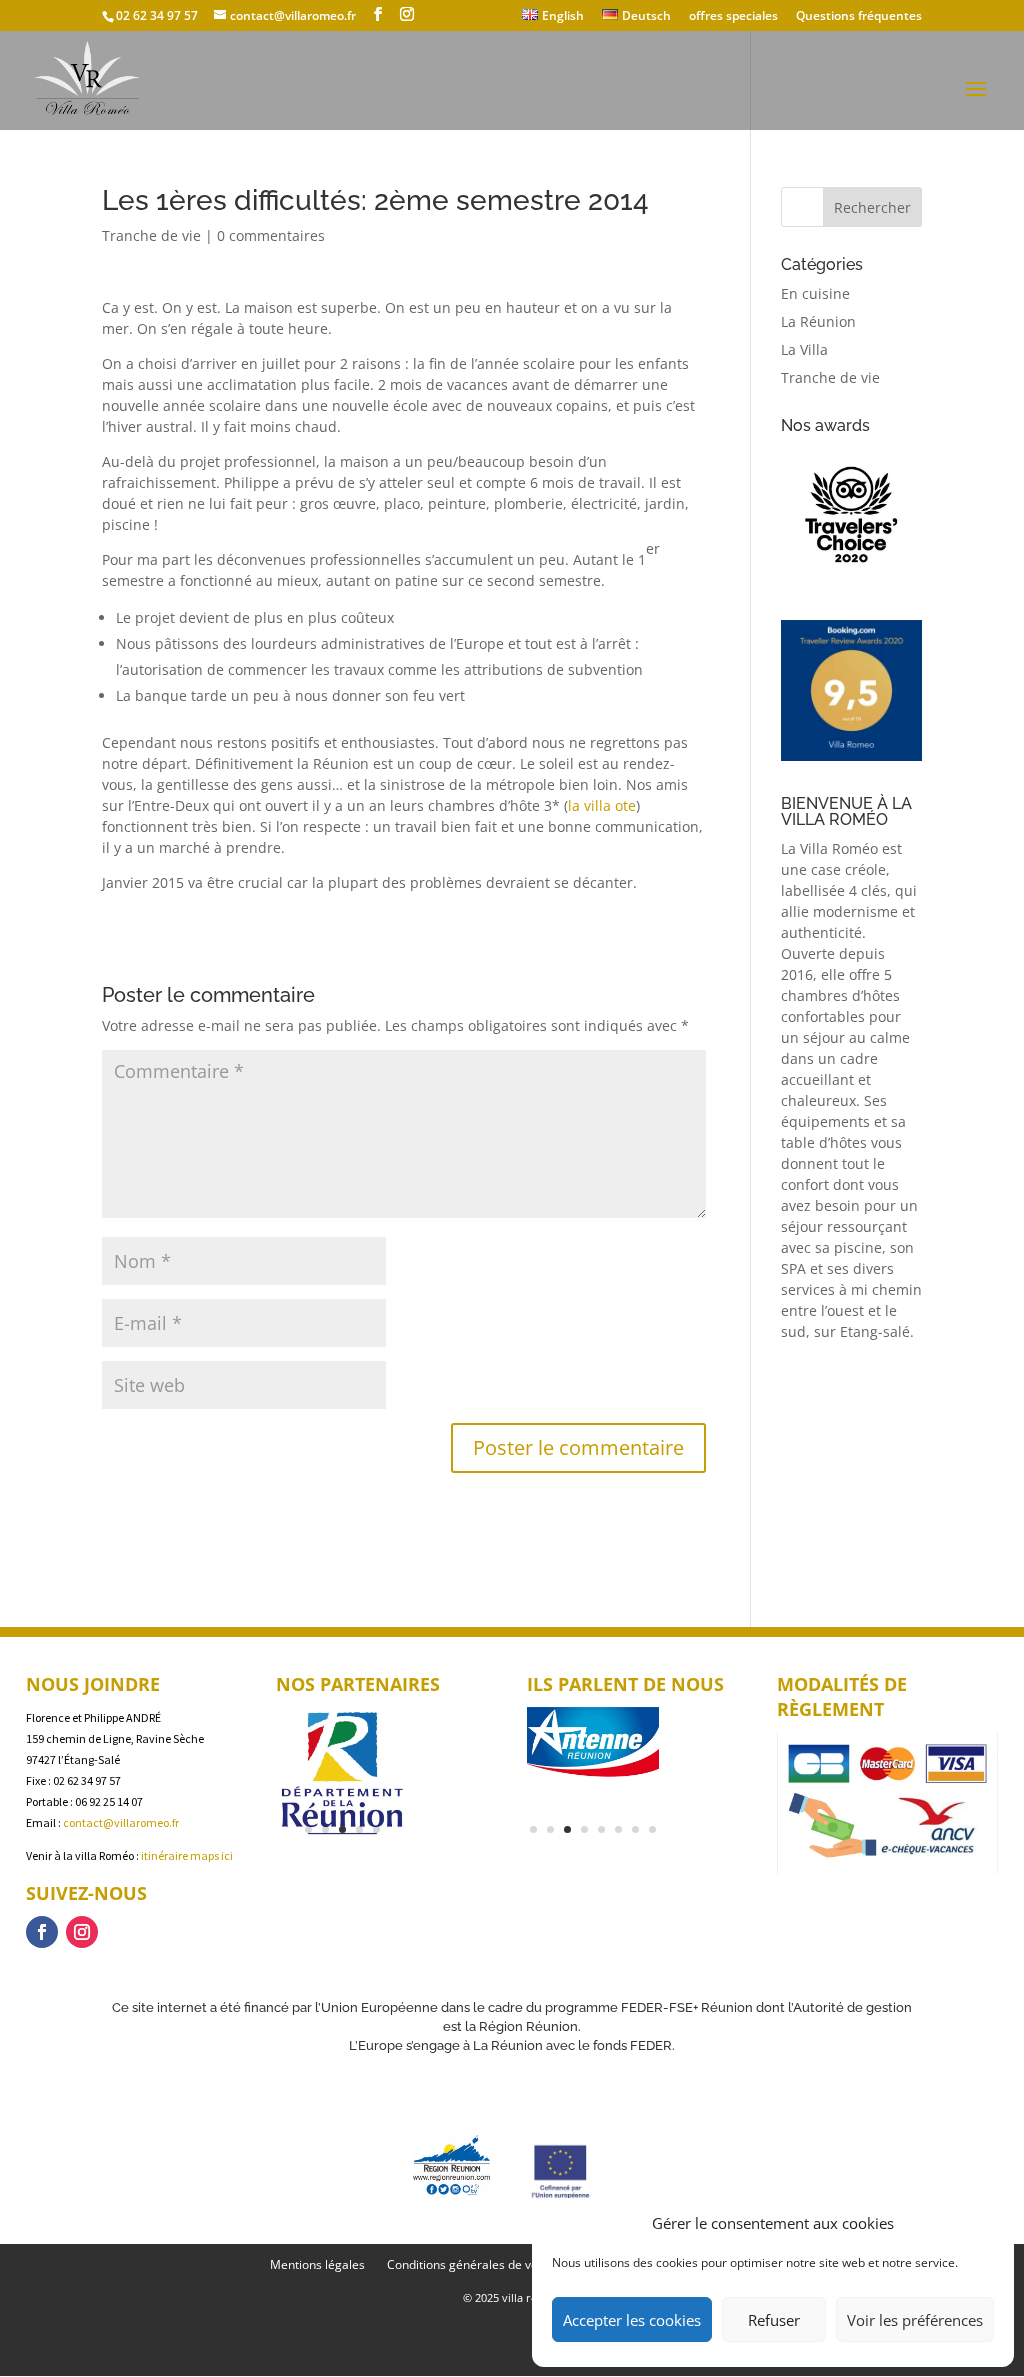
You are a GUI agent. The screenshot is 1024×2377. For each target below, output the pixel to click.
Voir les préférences (915, 2320)
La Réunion (818, 321)
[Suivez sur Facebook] (42, 1932)
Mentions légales (317, 2265)
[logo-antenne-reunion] (593, 1776)
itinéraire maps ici (187, 1855)
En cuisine (815, 293)
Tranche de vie (151, 235)
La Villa (804, 349)
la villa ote (602, 805)
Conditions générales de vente (471, 2265)
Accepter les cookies (632, 2320)
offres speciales (733, 17)
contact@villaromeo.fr (121, 1822)
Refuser (774, 2320)
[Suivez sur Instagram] (82, 1932)
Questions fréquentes (859, 17)
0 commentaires (271, 235)
